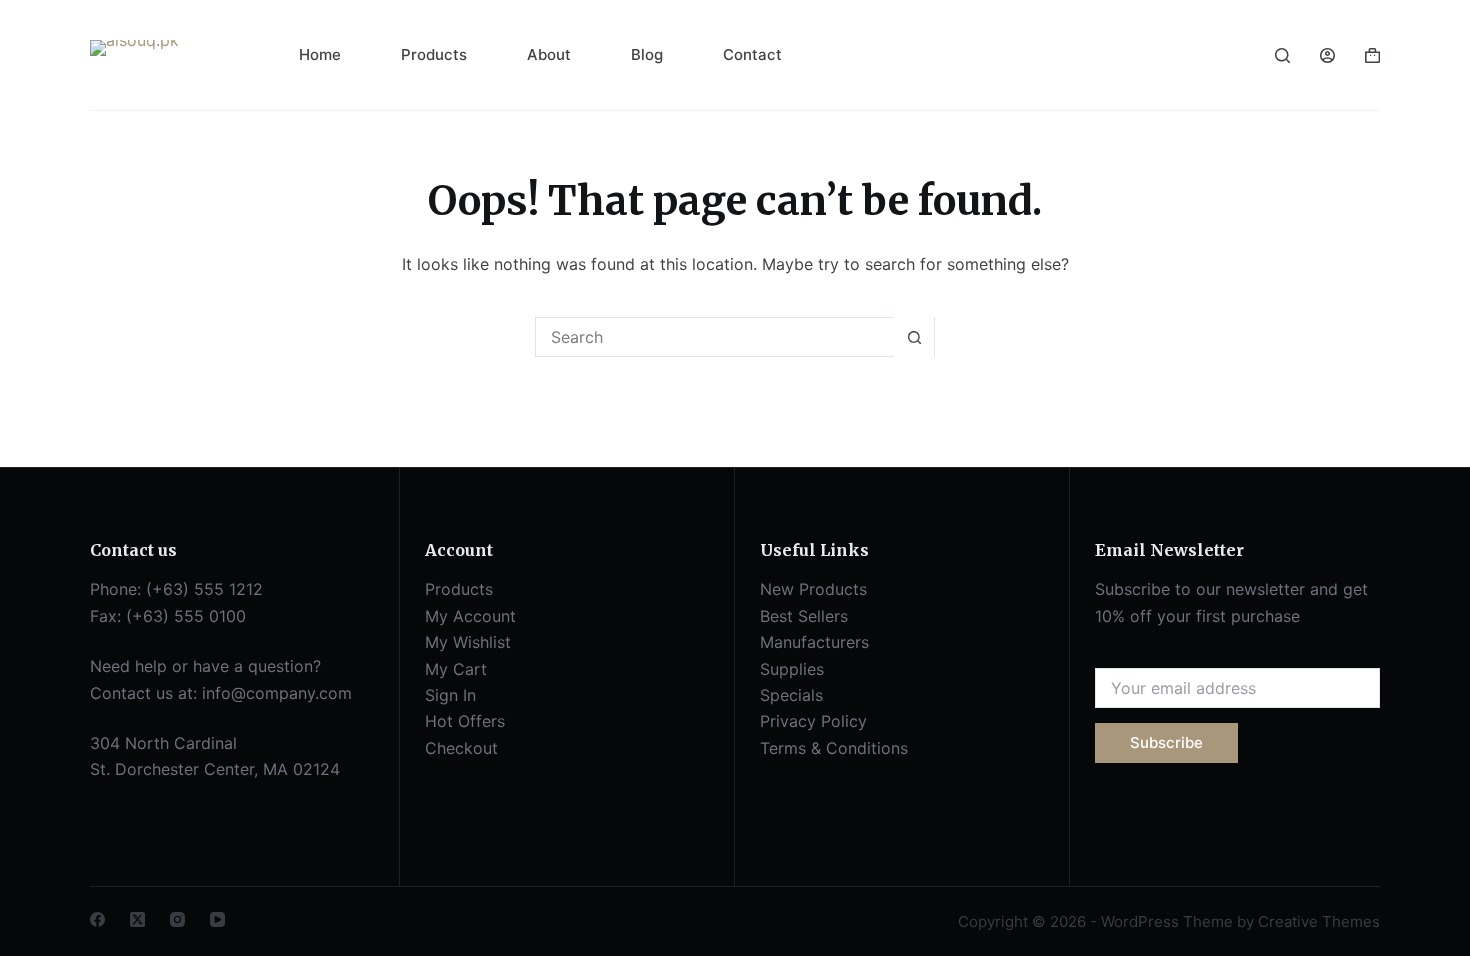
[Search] (1282, 55)
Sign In (450, 695)
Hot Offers (465, 721)
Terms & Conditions (834, 748)
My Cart (456, 669)
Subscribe (1166, 742)
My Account (470, 616)
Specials (791, 695)
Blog (647, 54)
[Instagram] (177, 919)
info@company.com (277, 693)
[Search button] (914, 337)
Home (320, 54)
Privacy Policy (813, 721)
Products (434, 54)
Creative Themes (1319, 921)
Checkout (461, 748)
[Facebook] (97, 919)
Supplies (792, 669)
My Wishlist (468, 642)
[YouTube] (217, 919)
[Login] (1327, 55)
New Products (813, 589)
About (549, 54)
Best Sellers (804, 616)
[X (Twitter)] (137, 919)
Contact (752, 54)
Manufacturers (814, 642)
